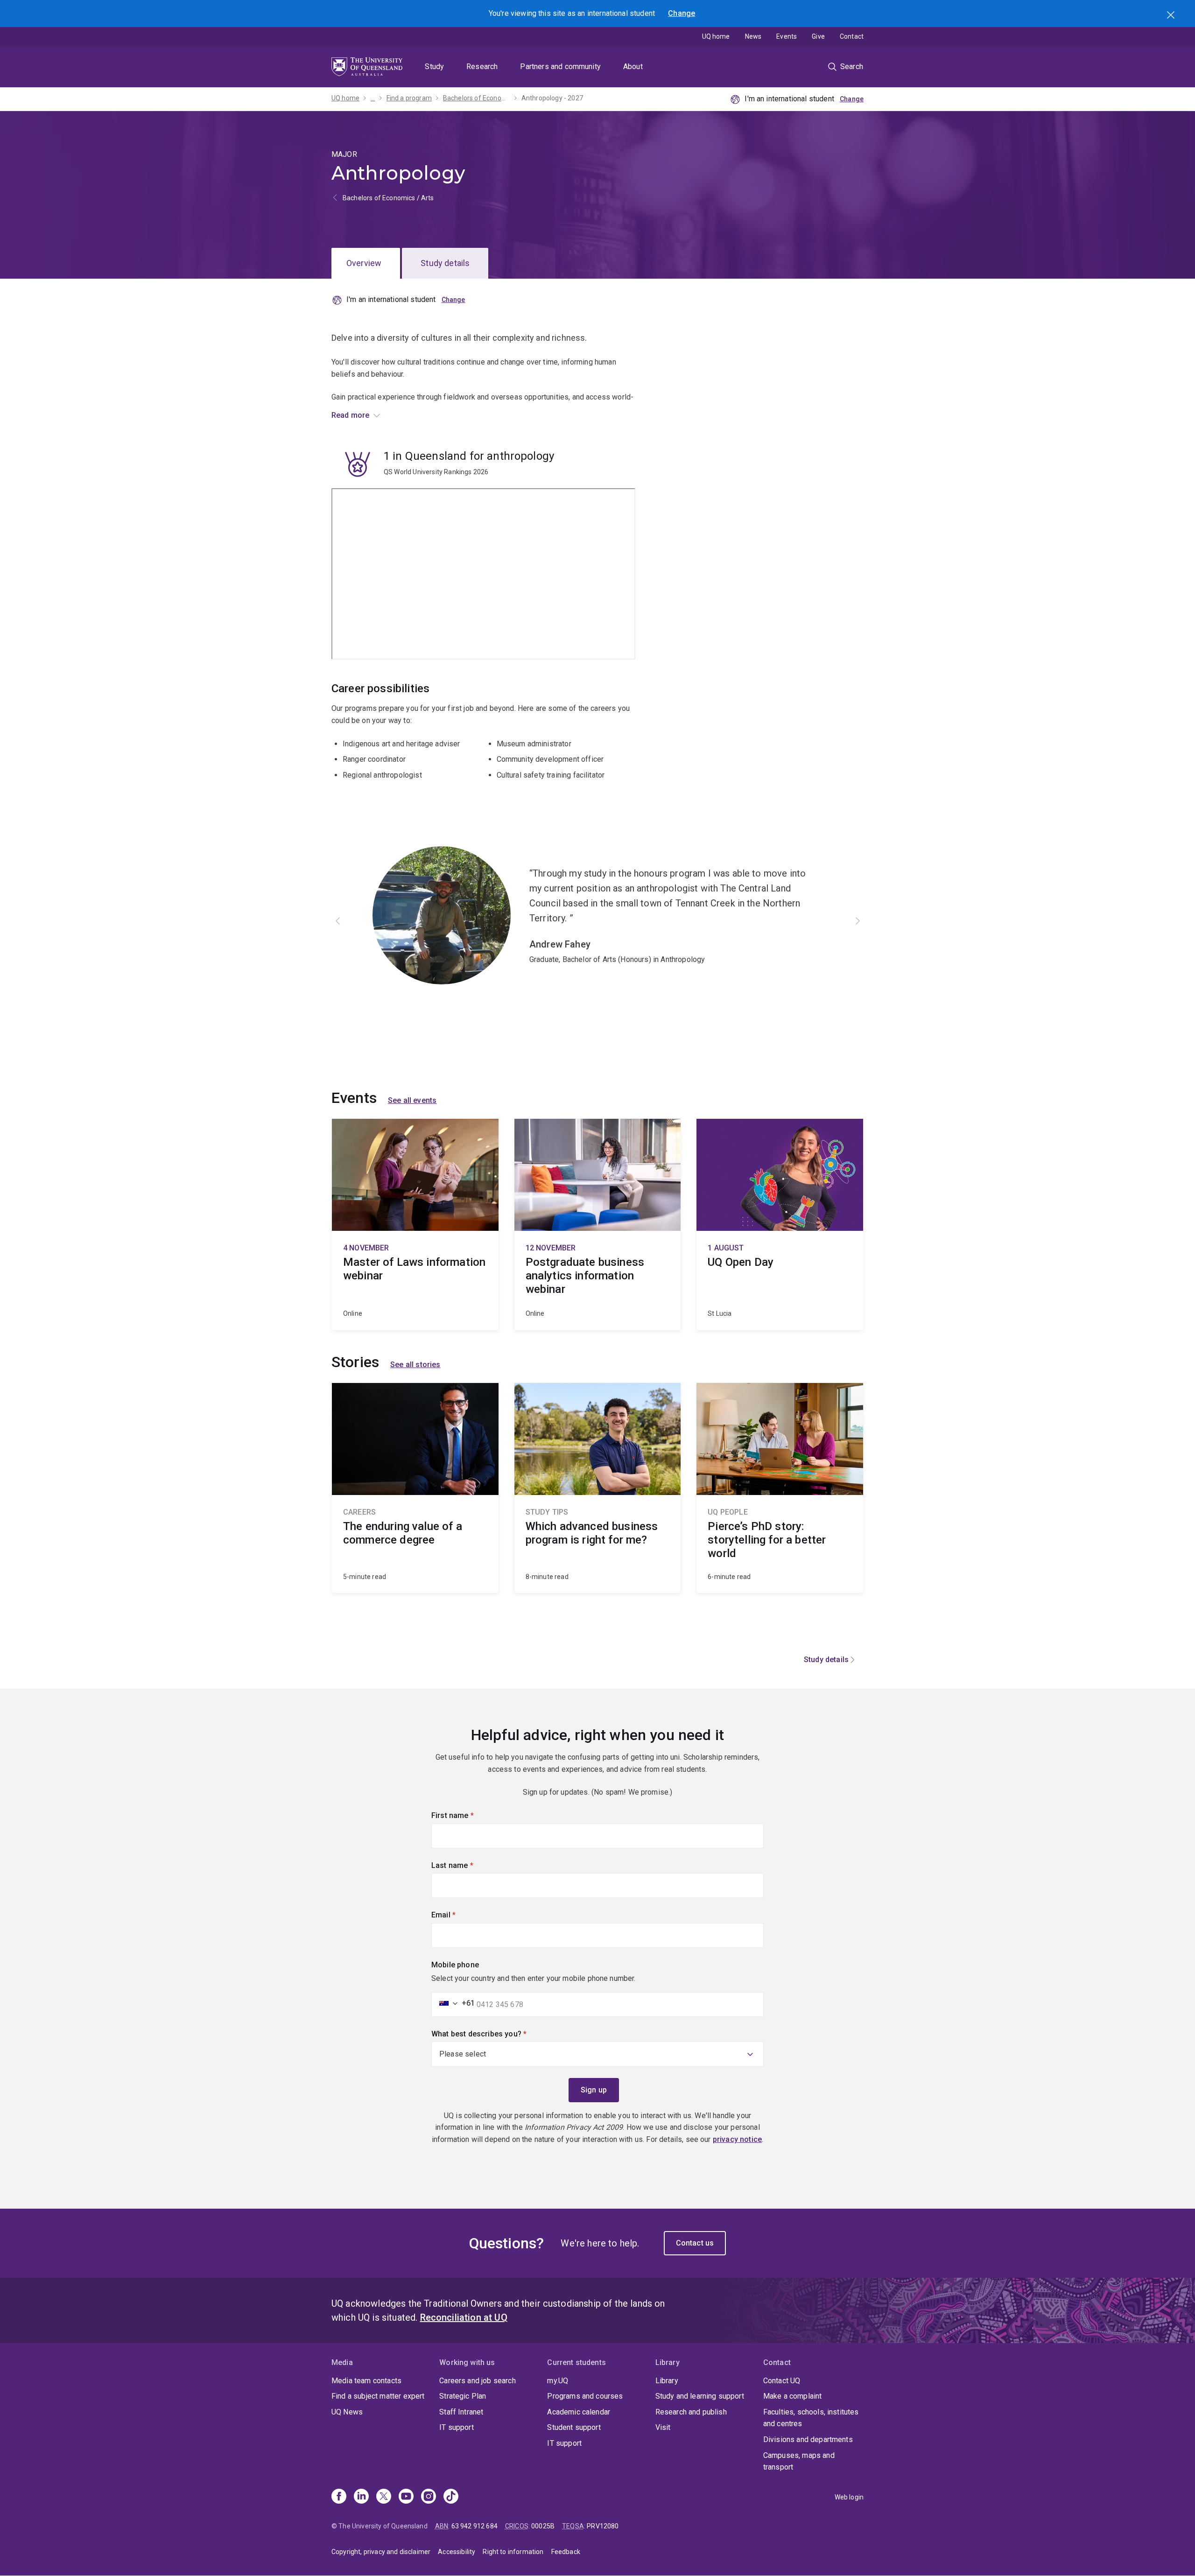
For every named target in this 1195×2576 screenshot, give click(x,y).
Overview (364, 263)
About (633, 67)
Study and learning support (700, 2396)
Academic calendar (579, 2412)
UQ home (716, 36)
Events (787, 36)
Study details (445, 263)
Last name (468, 1865)
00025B (543, 2526)
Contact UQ (782, 2381)
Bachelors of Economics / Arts (388, 198)
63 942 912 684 (474, 2526)
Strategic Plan (463, 2396)
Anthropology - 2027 (552, 98)
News (753, 36)
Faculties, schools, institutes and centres (811, 2418)
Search (1172, 16)
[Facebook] (339, 2497)
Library (667, 2381)
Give (818, 36)
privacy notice (737, 2139)
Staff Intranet (461, 2412)
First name (468, 1815)
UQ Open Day (780, 1225)
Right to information (513, 2552)
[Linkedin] (361, 2497)
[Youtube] (406, 2497)
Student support (574, 2427)
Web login (849, 2497)
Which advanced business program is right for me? (598, 1488)
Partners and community (560, 67)
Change (682, 13)
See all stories (415, 1365)
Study (434, 67)
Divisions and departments (808, 2439)
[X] (384, 2497)
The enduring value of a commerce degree (415, 1488)
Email (459, 1915)
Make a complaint (793, 2396)
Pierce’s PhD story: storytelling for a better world (780, 1488)
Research (482, 67)
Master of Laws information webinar (415, 1225)
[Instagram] (429, 2497)
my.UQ (558, 2381)
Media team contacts (366, 2381)
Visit (663, 2427)
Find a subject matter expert (378, 2396)
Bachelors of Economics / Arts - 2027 (477, 98)
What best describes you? (495, 2034)
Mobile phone (455, 1965)
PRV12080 (603, 2526)
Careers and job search (478, 2381)
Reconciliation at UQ (464, 2317)
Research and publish (691, 2412)
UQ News (347, 2412)
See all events (412, 1100)
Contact (852, 36)
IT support (457, 2427)
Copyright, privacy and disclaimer (381, 2552)
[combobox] (454, 2003)
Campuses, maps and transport (799, 2461)
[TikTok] (451, 2497)
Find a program (409, 98)
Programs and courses (585, 2396)
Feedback (566, 2552)
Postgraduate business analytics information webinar (598, 1225)
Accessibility (457, 2552)
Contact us (695, 2243)
